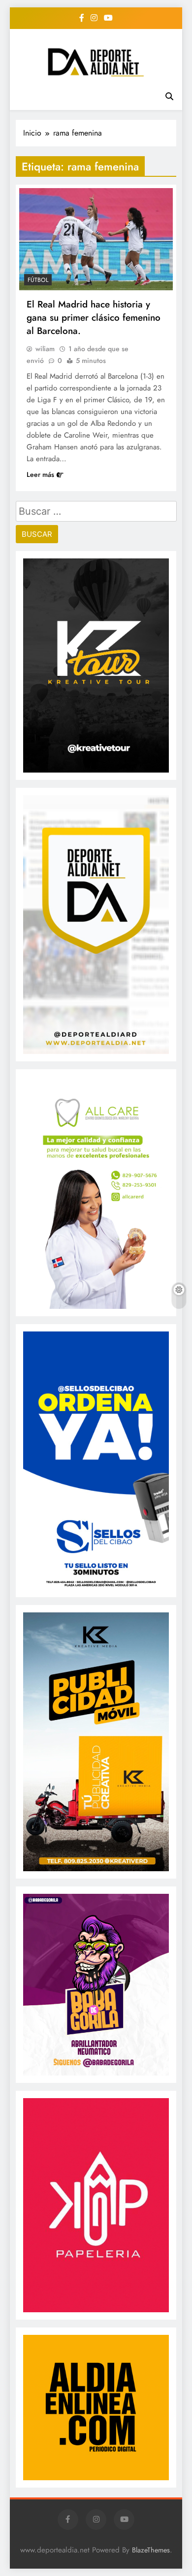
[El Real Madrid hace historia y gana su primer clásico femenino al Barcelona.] (96, 239)
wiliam (45, 349)
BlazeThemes (151, 2550)
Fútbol (38, 280)
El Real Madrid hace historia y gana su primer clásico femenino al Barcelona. (94, 318)
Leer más (40, 474)
